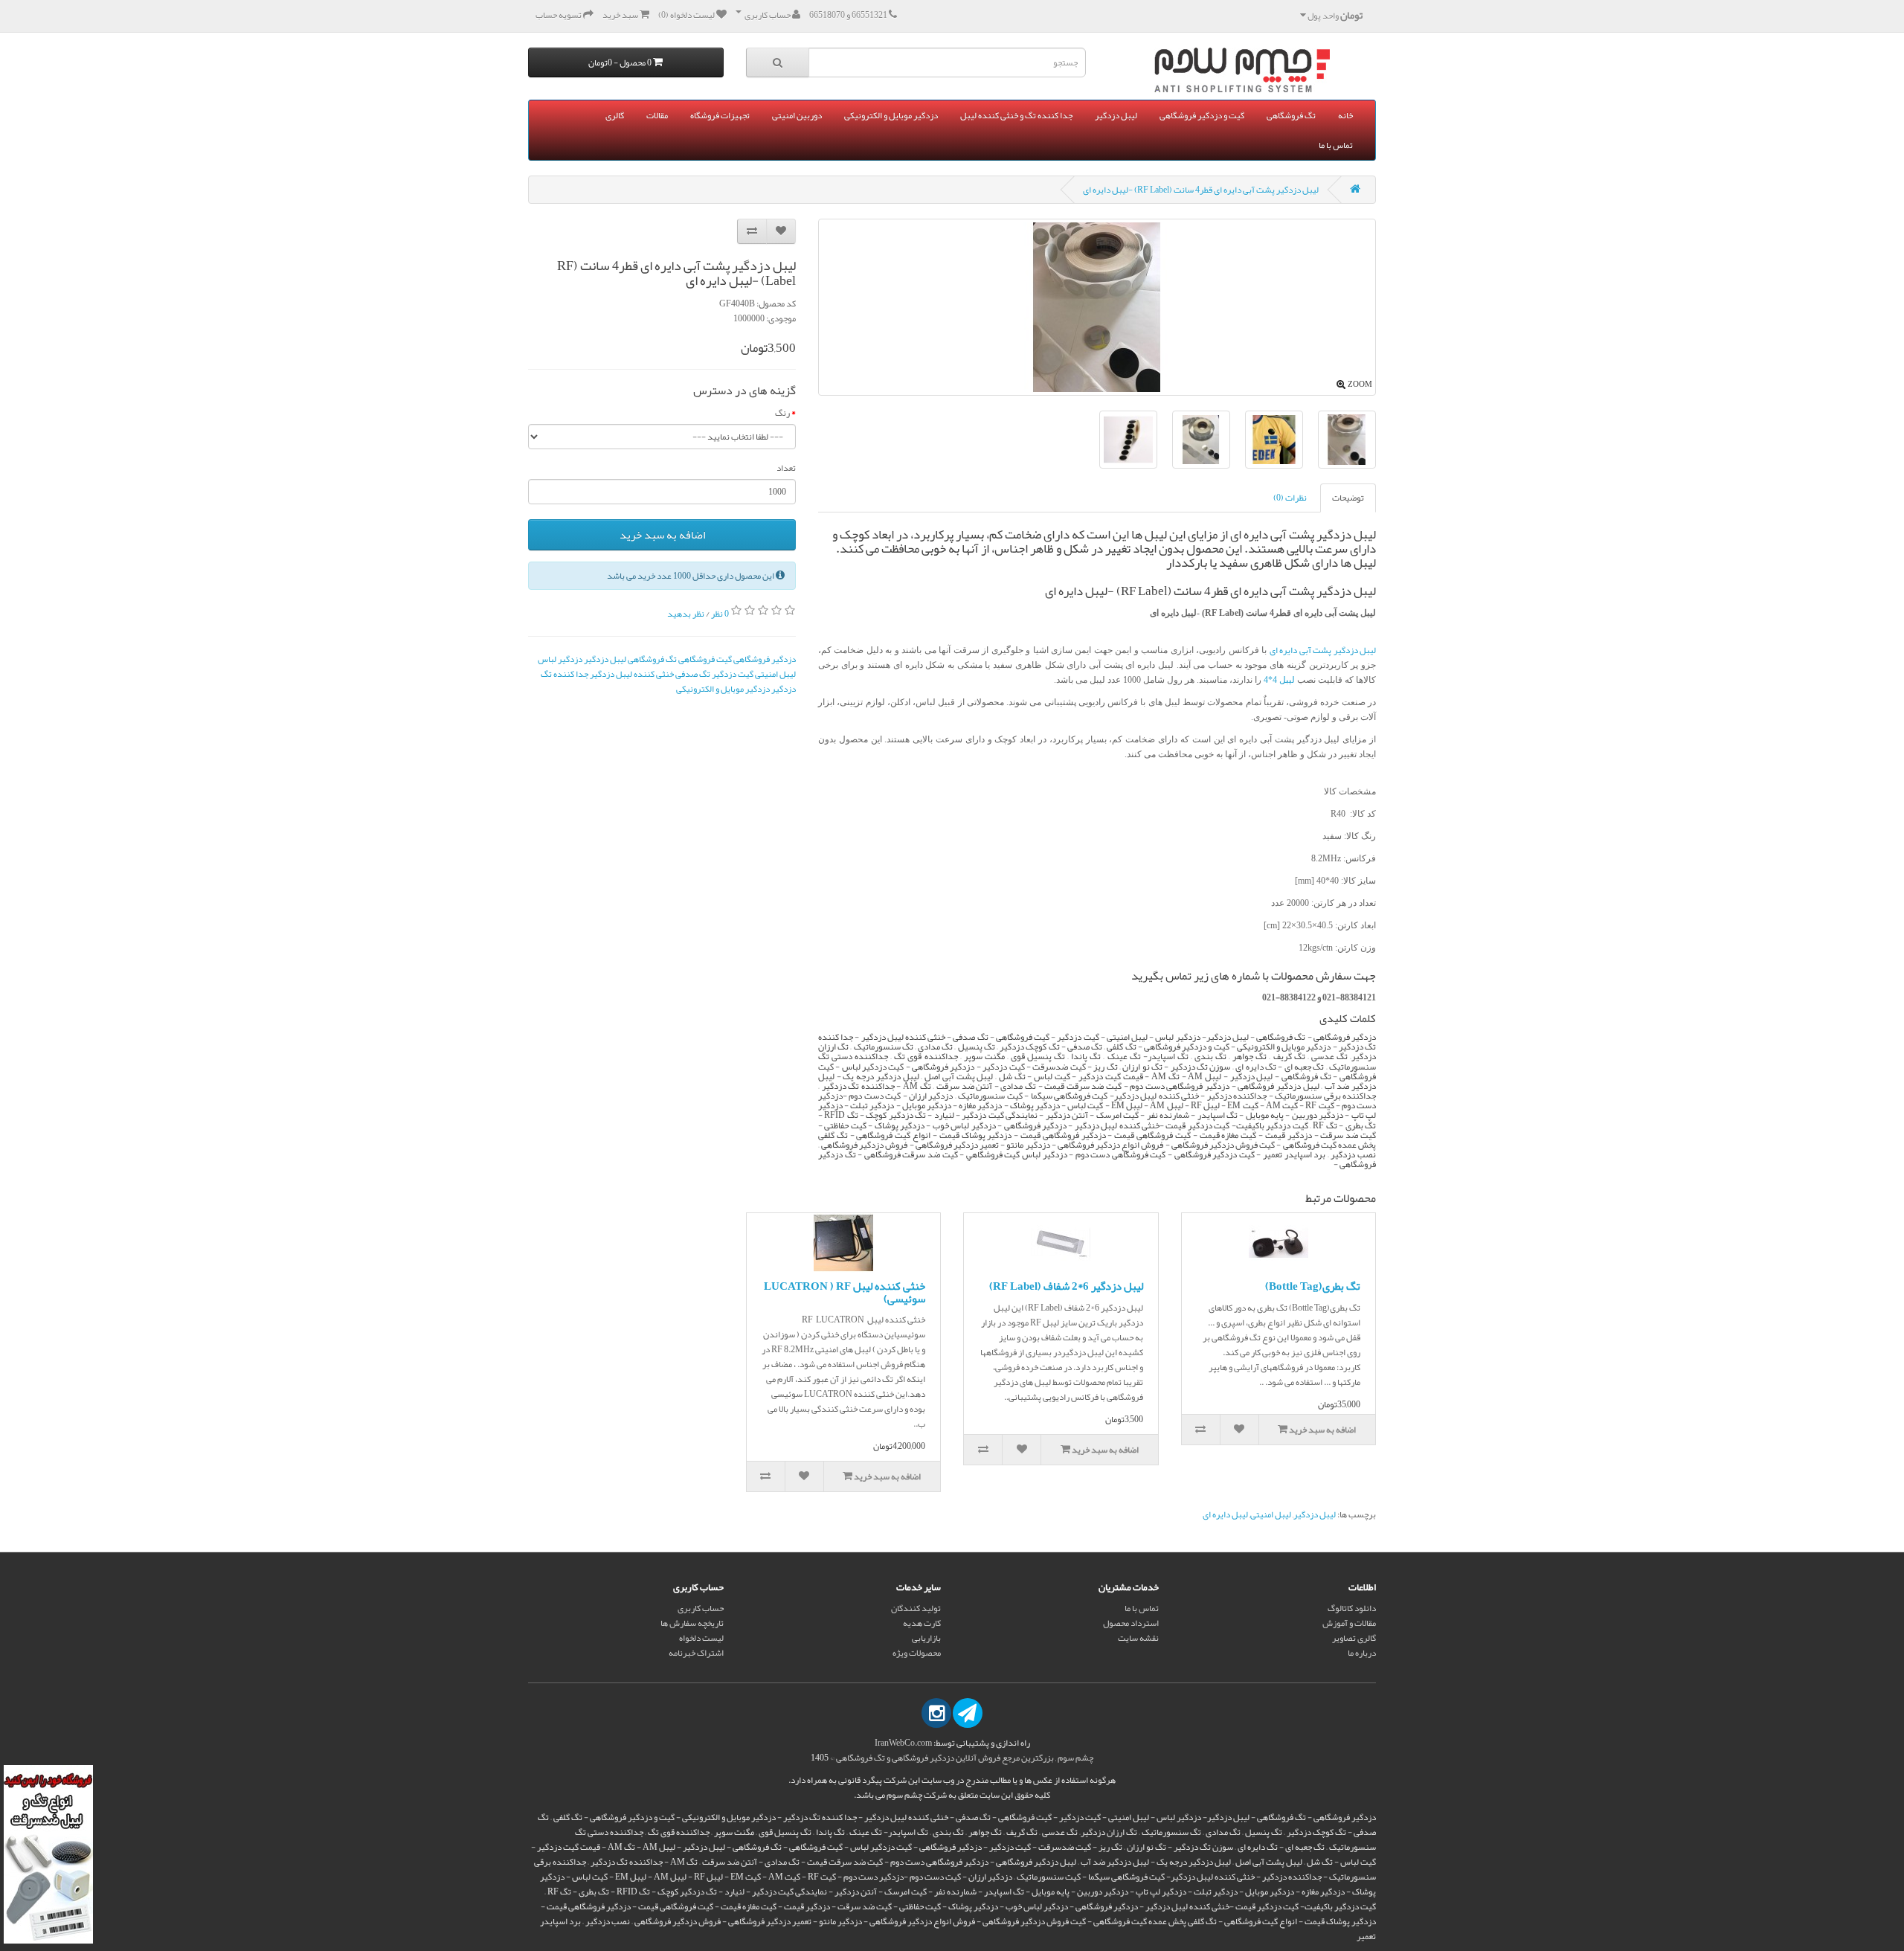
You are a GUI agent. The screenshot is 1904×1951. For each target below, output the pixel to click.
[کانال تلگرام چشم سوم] (968, 1713)
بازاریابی (926, 1638)
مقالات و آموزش (1349, 1623)
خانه (1345, 115)
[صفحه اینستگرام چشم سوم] (936, 1713)
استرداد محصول (1131, 1623)
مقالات (657, 115)
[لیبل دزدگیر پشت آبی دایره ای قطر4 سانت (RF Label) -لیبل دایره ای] (1274, 440)
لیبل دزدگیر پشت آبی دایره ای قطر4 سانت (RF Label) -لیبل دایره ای (1201, 190)
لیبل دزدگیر (1116, 115)
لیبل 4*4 (1278, 680)
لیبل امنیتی (775, 674)
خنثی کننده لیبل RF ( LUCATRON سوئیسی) (845, 1292)
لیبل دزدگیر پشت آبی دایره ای (1323, 650)
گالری (615, 115)
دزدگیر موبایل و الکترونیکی (891, 115)
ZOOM (1360, 384)
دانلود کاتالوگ (1352, 1608)
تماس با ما (1336, 145)
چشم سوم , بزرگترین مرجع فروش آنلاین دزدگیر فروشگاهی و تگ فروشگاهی (965, 1758)
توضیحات (1348, 498)
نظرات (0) (1290, 498)
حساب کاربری (701, 1608)
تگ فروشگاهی (1291, 115)
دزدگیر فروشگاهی (765, 659)
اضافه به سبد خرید (662, 535)
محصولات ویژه (917, 1653)
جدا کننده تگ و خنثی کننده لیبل (1016, 115)
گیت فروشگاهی (705, 659)
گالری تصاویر (1354, 1638)
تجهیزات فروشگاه (720, 115)
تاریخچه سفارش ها (692, 1623)
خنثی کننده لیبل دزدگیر (632, 674)
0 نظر (720, 614)
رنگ (782, 413)
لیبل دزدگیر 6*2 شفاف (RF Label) (1066, 1286)
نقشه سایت (1138, 1638)
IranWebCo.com (903, 1743)
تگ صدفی (693, 674)
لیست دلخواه (701, 1638)
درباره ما (1362, 1653)
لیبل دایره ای (1225, 1514)
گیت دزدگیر (733, 674)
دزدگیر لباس (560, 659)
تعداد (786, 468)
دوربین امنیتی (797, 115)
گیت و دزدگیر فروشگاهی (1202, 115)
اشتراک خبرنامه (696, 1653)
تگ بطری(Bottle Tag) (1313, 1286)
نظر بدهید (686, 614)
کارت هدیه (922, 1623)
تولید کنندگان (916, 1608)
